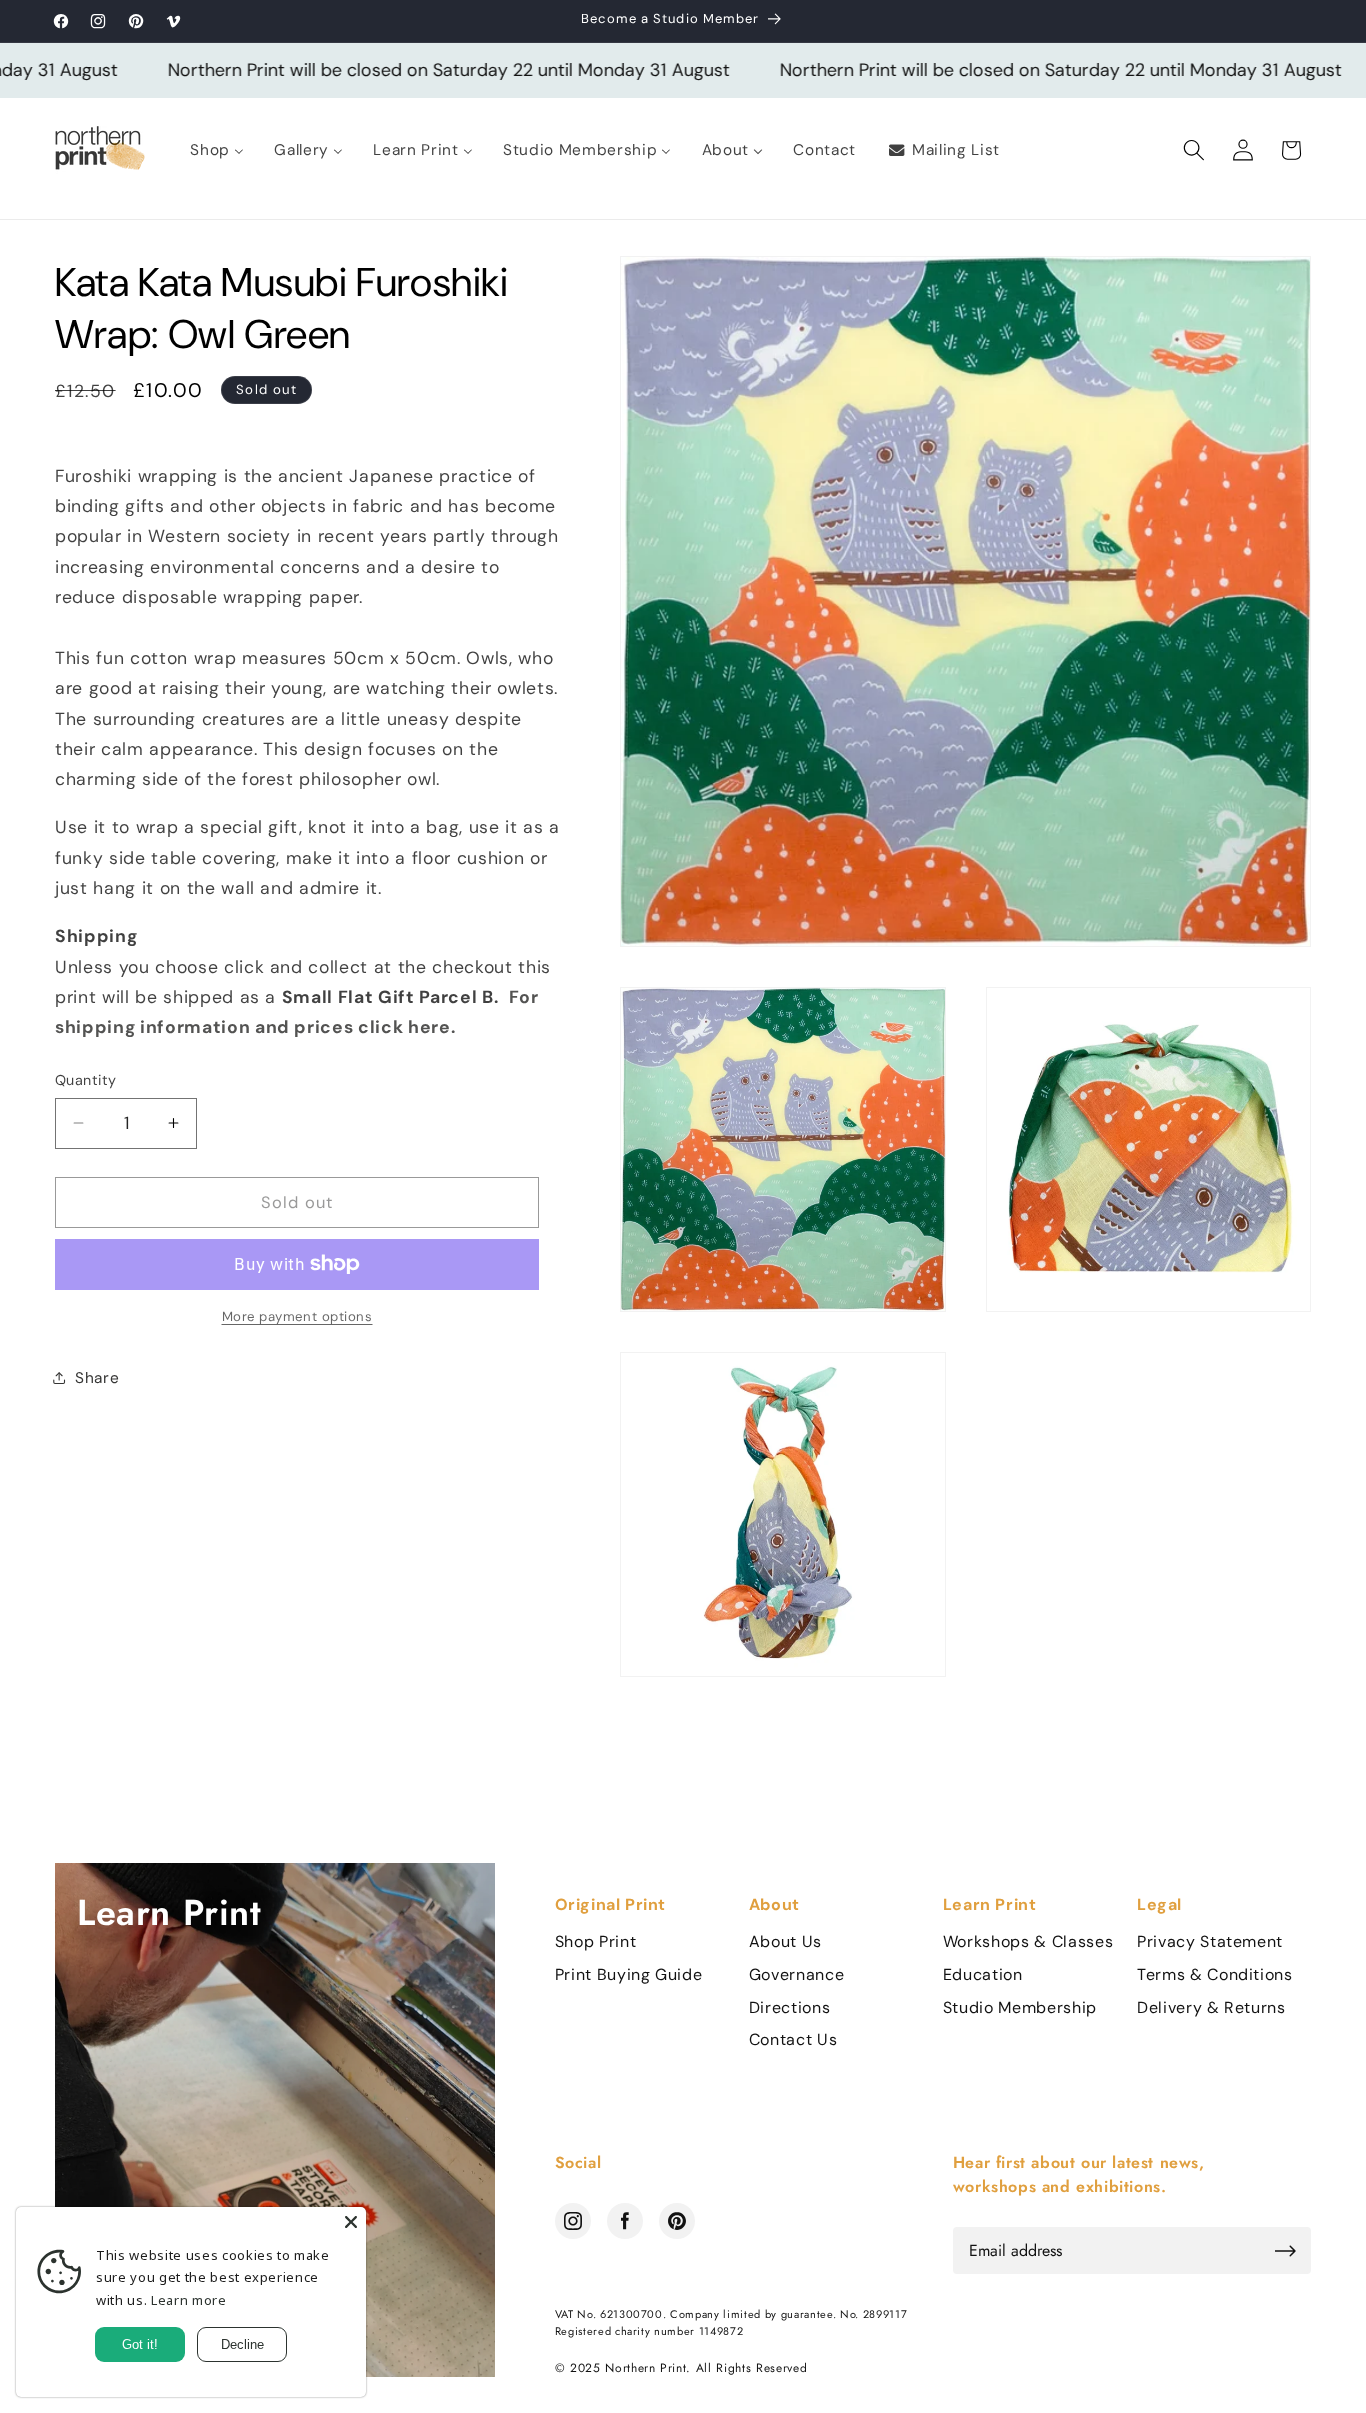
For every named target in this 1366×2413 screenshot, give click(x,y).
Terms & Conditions (1215, 1975)
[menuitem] (217, 150)
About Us (785, 1942)
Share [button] (97, 1378)
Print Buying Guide (629, 1975)
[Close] (351, 2222)
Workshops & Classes (1028, 1942)
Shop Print (596, 1942)
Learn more (189, 2300)
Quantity (86, 1080)
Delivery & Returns (1211, 2008)
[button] (1194, 150)
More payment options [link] (297, 1316)
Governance (797, 1975)
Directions (790, 2008)
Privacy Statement (1210, 1942)
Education (983, 1975)
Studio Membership (1020, 2008)
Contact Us (793, 2040)
